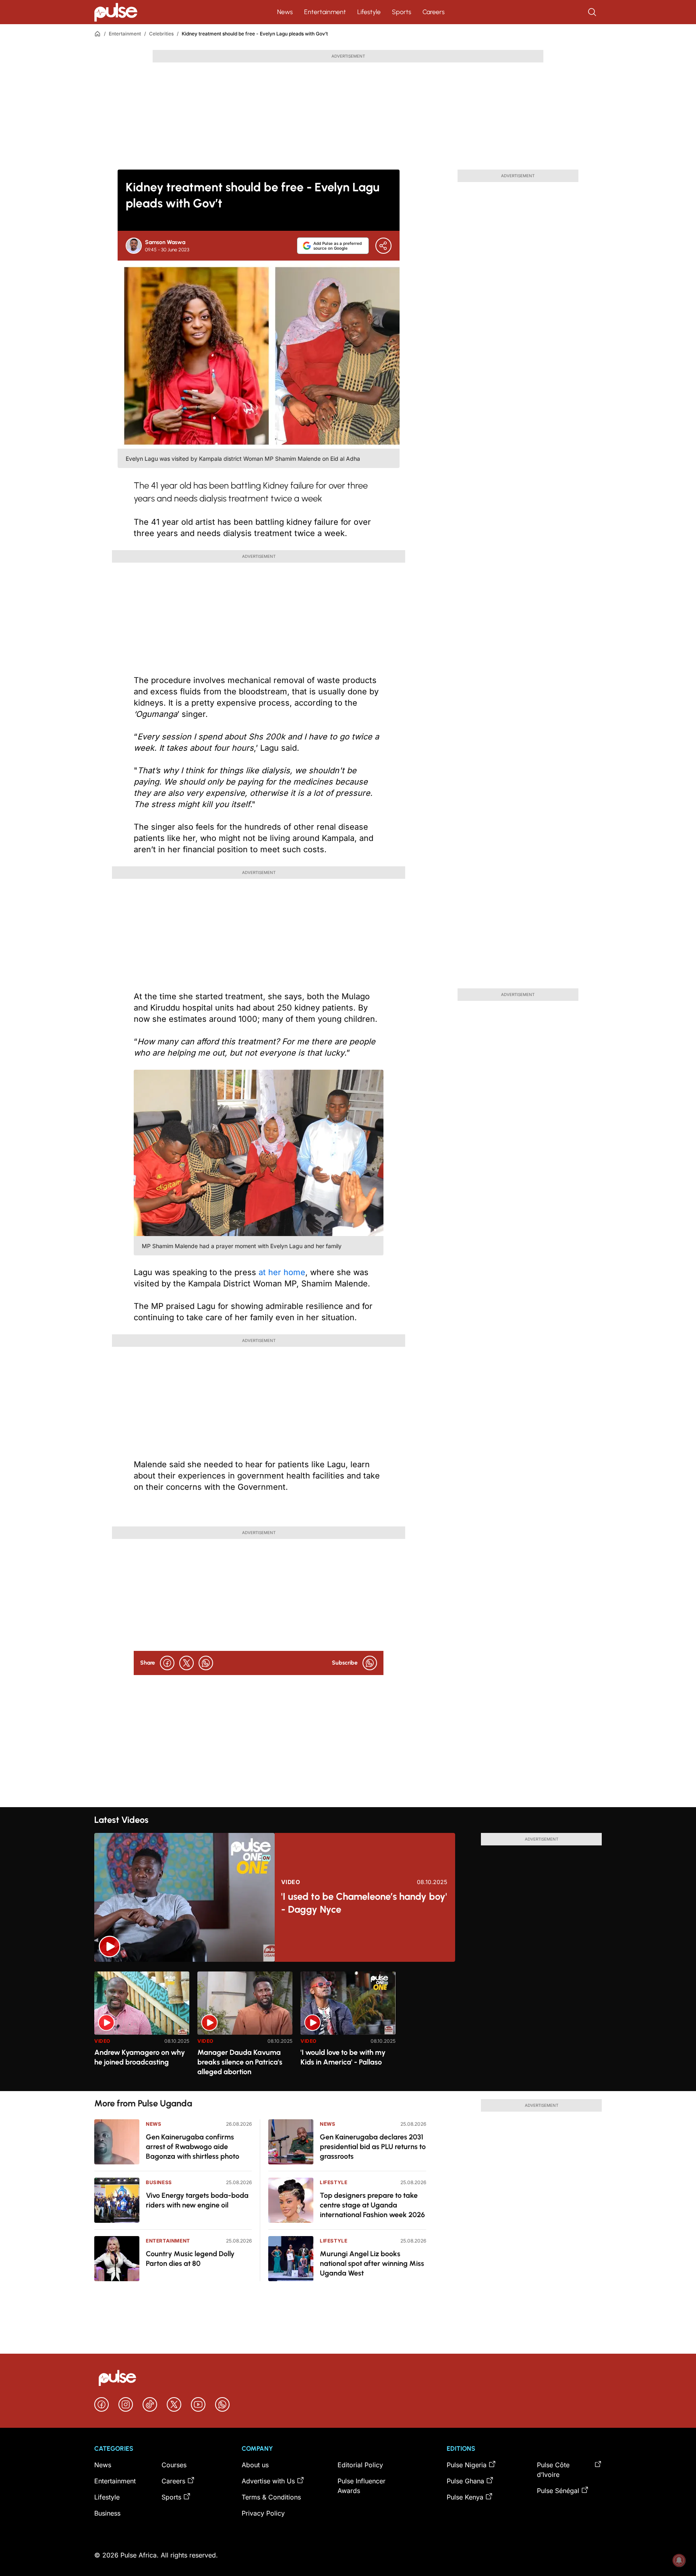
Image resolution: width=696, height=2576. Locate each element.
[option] (142, 2028)
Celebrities (161, 34)
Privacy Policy (263, 2513)
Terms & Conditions (271, 2497)
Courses (174, 2465)
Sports (402, 12)
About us (255, 2465)
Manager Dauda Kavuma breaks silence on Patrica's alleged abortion (240, 2062)
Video (291, 1882)
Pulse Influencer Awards (361, 2486)
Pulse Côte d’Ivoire (553, 2470)
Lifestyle (369, 12)
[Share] (383, 246)
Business (159, 2182)
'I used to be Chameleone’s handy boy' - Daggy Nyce (364, 1903)
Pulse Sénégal (558, 2491)
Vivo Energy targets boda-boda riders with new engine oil (197, 2200)
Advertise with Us (268, 2481)
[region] (348, 2026)
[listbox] (348, 2026)
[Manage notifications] (679, 2560)
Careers (434, 12)
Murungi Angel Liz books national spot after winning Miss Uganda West (372, 2263)
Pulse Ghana (465, 2481)
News (285, 12)
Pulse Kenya (465, 2497)
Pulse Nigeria (467, 2465)
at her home (282, 1272)
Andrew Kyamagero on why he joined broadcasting (140, 2057)
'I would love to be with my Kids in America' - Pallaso (343, 2057)
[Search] (593, 12)
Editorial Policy (360, 2465)
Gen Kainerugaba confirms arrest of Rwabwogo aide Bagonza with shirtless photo (193, 2147)
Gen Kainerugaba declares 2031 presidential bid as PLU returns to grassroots (373, 2147)
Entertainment (325, 12)
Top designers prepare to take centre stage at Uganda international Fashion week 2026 (372, 2205)
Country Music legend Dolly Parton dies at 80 (190, 2259)
